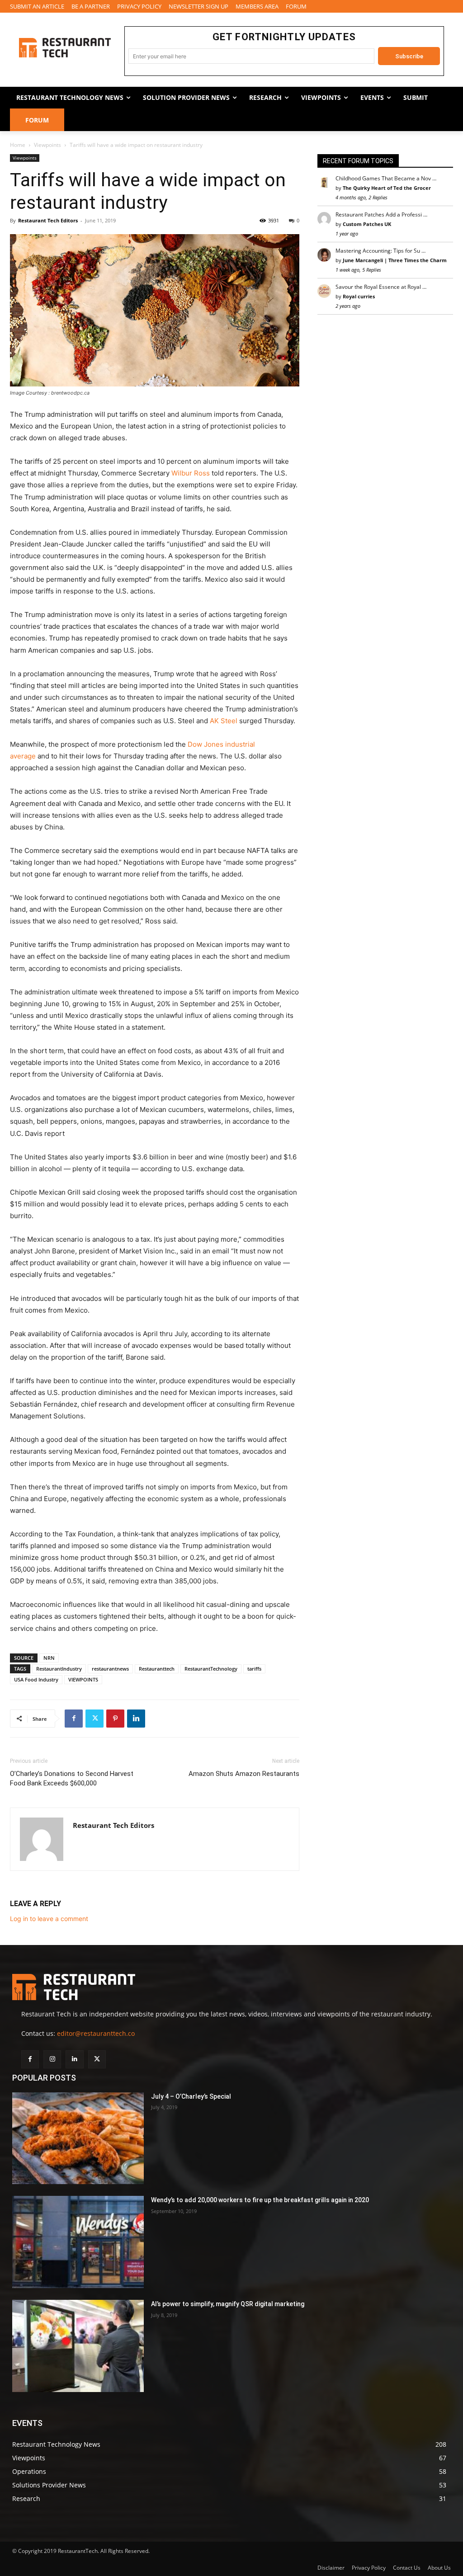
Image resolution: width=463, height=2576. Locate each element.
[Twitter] (94, 1719)
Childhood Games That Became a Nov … (386, 178)
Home (18, 145)
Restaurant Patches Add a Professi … (381, 214)
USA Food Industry (36, 1679)
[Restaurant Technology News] (65, 48)
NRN (49, 1658)
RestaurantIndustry (59, 1669)
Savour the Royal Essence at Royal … (381, 287)
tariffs (254, 1669)
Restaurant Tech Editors (48, 220)
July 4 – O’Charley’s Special (191, 2096)
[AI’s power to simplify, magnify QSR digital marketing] (78, 2346)
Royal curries (359, 296)
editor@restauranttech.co (96, 2033)
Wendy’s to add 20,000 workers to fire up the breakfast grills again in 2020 (260, 2200)
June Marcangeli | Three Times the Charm (395, 260)
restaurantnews (110, 1669)
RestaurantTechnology (211, 1669)
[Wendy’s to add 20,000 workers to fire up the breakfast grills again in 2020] (78, 2242)
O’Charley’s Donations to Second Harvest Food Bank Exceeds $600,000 (72, 1778)
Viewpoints (47, 145)
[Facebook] (74, 1719)
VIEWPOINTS (83, 1679)
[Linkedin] (136, 1719)
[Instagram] (52, 2059)
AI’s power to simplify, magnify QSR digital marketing (228, 2304)
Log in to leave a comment (49, 1919)
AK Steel (224, 721)
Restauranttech (157, 1669)
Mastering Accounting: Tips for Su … (380, 251)
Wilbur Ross (191, 473)
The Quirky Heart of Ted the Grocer (387, 188)
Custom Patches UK (367, 224)
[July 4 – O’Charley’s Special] (78, 2138)
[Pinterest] (115, 1719)
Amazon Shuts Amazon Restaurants (244, 1774)
